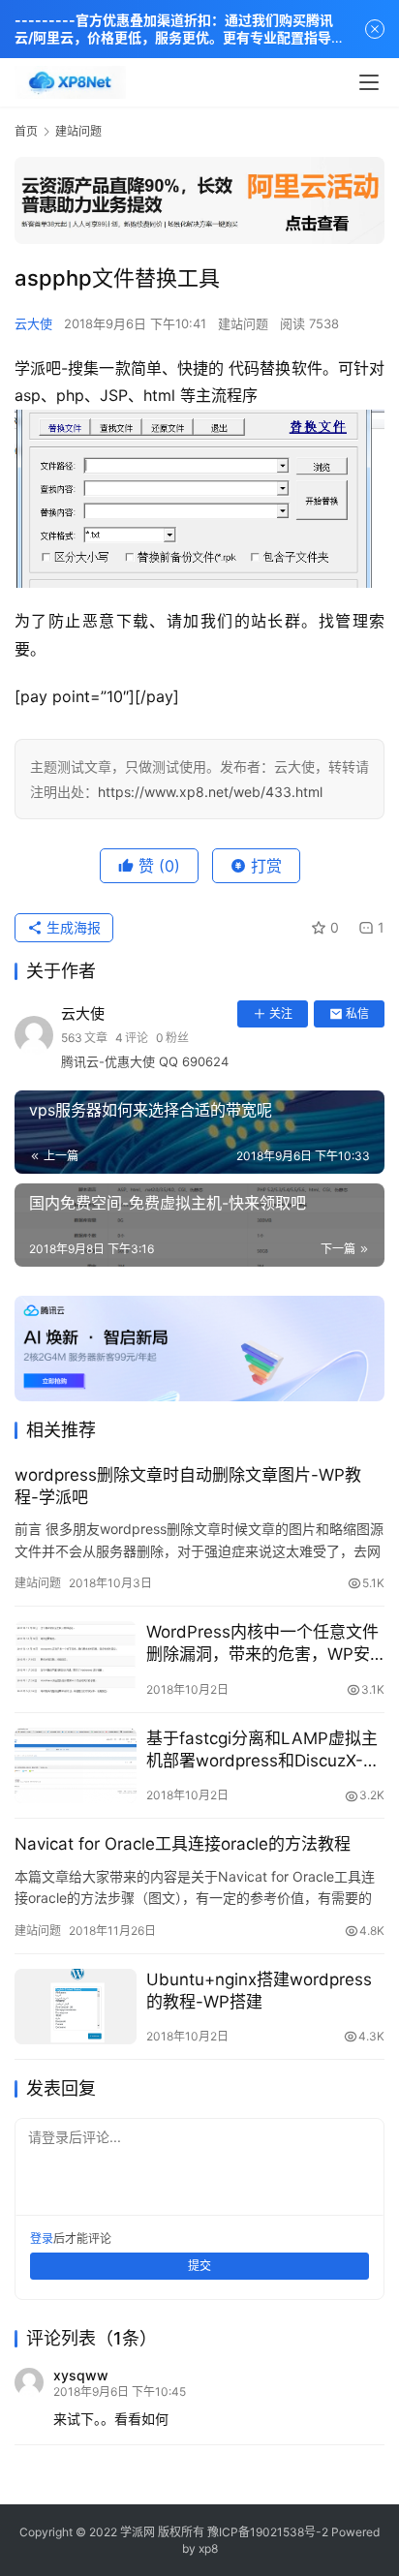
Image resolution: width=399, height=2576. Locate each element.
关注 (281, 1013)
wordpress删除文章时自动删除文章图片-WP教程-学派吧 (188, 1486)
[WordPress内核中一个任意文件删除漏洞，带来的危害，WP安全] (76, 1659)
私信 (357, 1013)
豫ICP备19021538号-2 (268, 2532)
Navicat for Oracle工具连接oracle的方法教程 (183, 1844)
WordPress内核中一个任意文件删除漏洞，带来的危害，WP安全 (262, 1644)
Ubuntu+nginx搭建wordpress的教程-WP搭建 (259, 1991)
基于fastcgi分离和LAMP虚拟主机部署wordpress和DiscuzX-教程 (263, 1750)
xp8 (208, 2548)
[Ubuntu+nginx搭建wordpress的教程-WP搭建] (76, 2007)
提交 (199, 2266)
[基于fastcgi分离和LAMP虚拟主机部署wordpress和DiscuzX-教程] (76, 1766)
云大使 (33, 323)
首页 (26, 131)
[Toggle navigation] (369, 82)
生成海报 (72, 927)
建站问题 (243, 323)
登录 (42, 2239)
